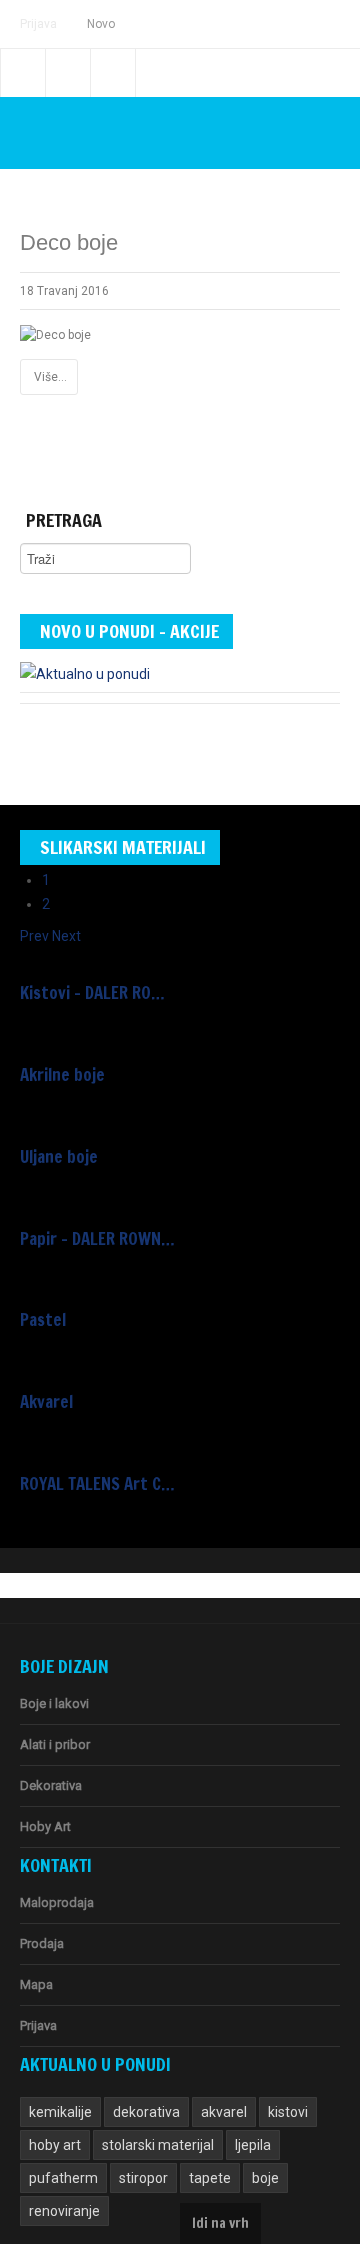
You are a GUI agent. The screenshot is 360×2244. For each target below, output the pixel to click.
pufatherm (63, 2178)
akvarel (224, 2112)
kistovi (288, 2112)
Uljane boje (59, 1157)
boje (265, 2178)
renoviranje (64, 2211)
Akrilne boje (62, 1075)
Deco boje (69, 242)
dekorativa (146, 2112)
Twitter (68, 73)
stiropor (143, 2178)
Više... (50, 377)
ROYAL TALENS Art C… (97, 1484)
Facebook (23, 73)
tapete (210, 2178)
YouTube (113, 73)
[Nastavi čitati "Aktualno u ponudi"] (85, 670)
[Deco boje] (55, 335)
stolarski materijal (158, 2145)
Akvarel (46, 1402)
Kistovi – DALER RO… (92, 993)
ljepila (253, 2145)
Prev (34, 936)
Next (66, 936)
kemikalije (60, 2112)
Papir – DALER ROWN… (97, 1239)
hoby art (55, 2145)
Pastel (43, 1320)
